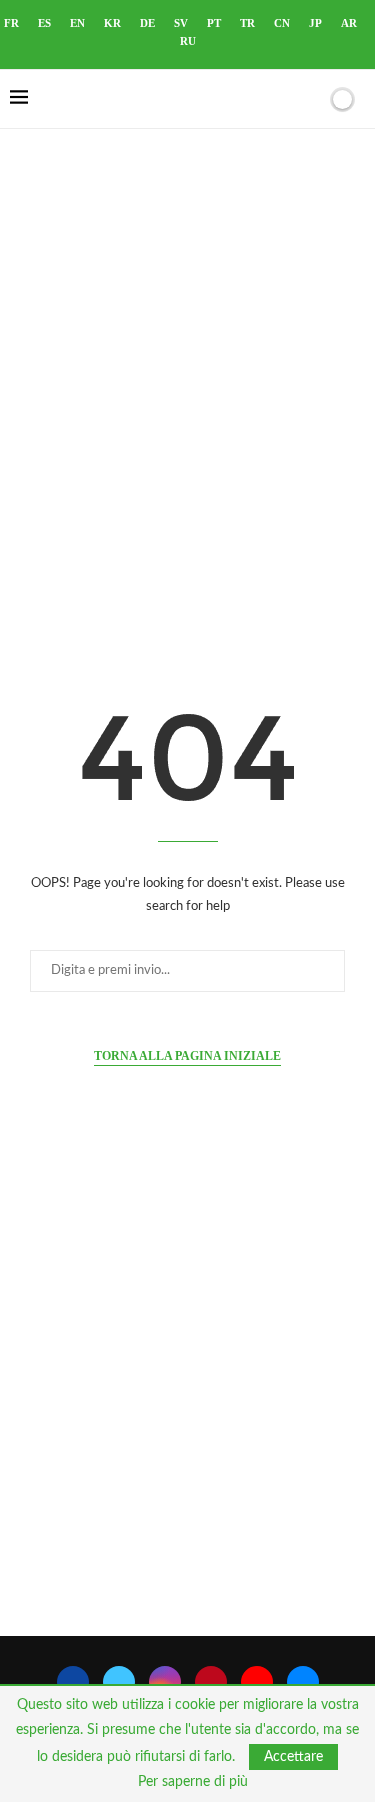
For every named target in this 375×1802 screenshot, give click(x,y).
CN (282, 23)
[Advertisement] (187, 376)
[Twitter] (119, 1682)
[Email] (303, 1682)
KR (112, 23)
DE (147, 23)
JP (315, 23)
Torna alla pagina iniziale (187, 1056)
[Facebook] (73, 1682)
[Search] (308, 99)
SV (181, 23)
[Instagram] (165, 1682)
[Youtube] (257, 1682)
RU (188, 41)
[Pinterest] (211, 1682)
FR (11, 23)
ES (44, 23)
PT (214, 23)
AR (349, 23)
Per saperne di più (193, 1782)
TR (247, 23)
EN (77, 23)
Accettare (293, 1757)
